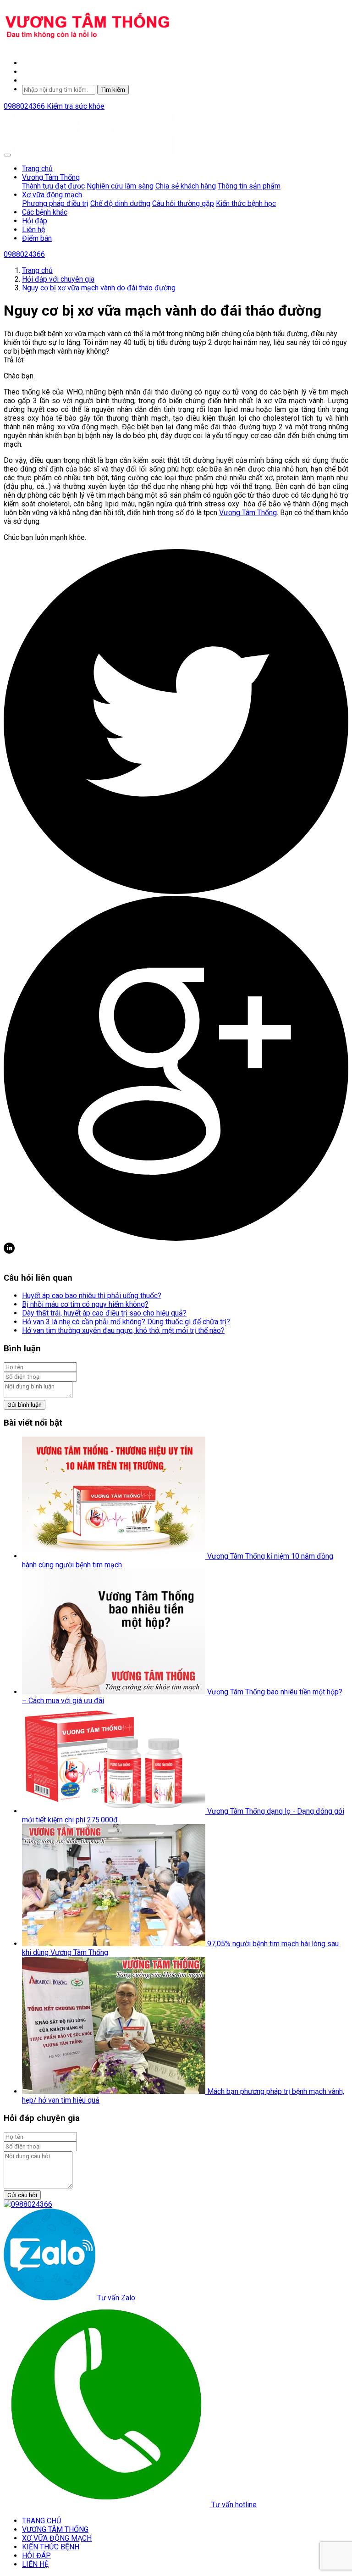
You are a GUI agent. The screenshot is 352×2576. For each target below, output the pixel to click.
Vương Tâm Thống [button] (51, 177)
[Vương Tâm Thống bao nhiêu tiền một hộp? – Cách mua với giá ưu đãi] (115, 1692)
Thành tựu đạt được (53, 186)
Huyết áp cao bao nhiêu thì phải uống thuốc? (92, 1296)
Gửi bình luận (25, 1405)
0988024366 (25, 106)
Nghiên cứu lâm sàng (120, 186)
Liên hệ (33, 230)
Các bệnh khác (45, 212)
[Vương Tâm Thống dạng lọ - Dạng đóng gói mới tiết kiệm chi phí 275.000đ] (115, 1811)
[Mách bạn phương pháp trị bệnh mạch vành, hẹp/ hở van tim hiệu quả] (115, 2091)
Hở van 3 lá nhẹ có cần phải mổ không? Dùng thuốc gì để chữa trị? (126, 1322)
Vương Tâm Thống (248, 513)
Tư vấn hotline (233, 2505)
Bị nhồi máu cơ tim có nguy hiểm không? (85, 1304)
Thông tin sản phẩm (249, 186)
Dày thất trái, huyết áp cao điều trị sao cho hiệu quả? (104, 1313)
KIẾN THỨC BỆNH (51, 2547)
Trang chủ (37, 169)
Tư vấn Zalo (115, 2298)
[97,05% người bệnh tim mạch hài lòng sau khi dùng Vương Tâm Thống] (115, 1944)
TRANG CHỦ (41, 2521)
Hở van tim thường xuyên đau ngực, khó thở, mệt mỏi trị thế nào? (123, 1330)
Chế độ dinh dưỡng (120, 203)
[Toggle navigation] (7, 155)
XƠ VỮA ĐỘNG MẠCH (57, 2538)
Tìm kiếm (113, 90)
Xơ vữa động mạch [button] (52, 195)
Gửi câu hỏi (22, 2195)
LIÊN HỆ (35, 2564)
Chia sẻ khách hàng (186, 186)
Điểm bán (37, 238)
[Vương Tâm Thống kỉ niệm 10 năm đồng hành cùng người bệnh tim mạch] (115, 1556)
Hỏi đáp (35, 221)
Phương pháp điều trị (55, 203)
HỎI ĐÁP (36, 2556)
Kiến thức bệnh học (246, 203)
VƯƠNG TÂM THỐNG (55, 2529)
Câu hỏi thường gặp (183, 203)
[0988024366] (28, 2204)
